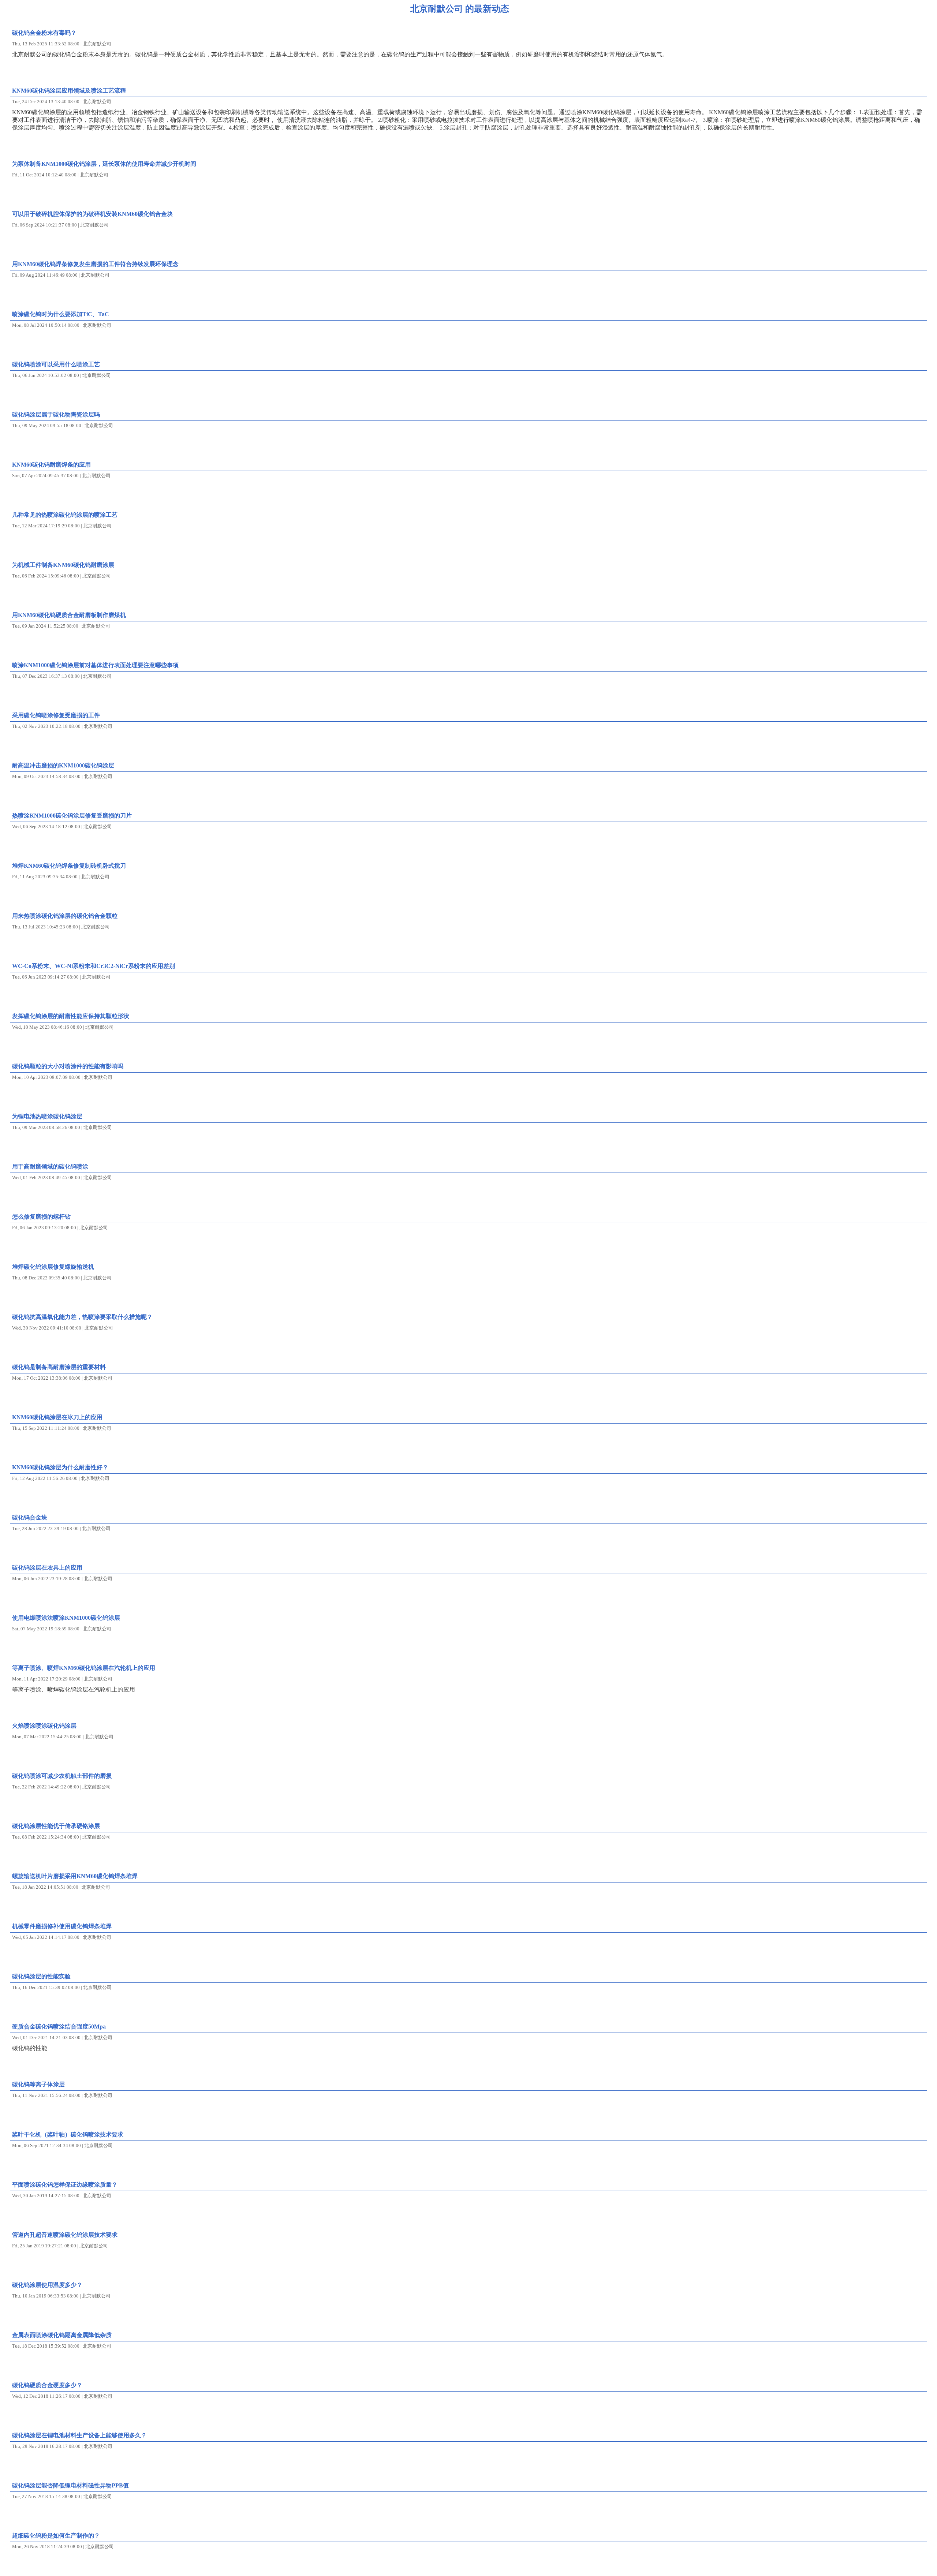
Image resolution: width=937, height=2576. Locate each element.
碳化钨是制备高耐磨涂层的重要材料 (59, 1367)
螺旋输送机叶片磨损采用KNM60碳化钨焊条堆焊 (75, 1876)
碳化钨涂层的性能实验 (41, 1976)
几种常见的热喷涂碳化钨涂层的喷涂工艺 (65, 515)
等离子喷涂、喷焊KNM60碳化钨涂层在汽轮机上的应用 (84, 1668)
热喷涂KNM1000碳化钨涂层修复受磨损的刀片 (72, 816)
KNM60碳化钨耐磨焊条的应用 (51, 465)
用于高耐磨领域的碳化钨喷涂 (50, 1167)
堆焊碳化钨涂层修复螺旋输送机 (53, 1267)
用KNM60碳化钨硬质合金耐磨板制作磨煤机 (69, 615)
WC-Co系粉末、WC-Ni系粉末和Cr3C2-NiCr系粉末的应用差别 (94, 966)
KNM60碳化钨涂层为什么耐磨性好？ (60, 1467)
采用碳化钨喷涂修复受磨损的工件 (56, 715)
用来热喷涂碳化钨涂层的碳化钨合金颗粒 (65, 916)
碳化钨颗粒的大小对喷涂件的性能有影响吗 (68, 1066)
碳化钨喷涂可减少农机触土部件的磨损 (62, 1776)
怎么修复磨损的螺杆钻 (41, 1217)
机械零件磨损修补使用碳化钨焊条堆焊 (62, 1926)
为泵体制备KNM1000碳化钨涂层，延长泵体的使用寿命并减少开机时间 (104, 164)
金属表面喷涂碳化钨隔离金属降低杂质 (62, 2335)
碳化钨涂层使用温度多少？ (47, 2285)
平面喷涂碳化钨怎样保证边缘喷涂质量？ (65, 2185)
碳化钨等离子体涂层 (38, 2084)
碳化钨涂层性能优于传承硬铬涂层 (56, 1826)
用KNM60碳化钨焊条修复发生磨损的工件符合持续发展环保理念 (95, 264)
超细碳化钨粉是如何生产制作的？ (56, 2536)
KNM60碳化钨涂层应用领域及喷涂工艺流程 (69, 91)
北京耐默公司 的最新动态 (460, 9)
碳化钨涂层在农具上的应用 (47, 1568)
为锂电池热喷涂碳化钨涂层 (47, 1116)
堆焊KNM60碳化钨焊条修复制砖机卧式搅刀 (69, 866)
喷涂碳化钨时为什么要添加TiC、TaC (61, 314)
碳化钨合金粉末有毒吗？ (44, 33)
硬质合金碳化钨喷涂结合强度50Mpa (59, 2027)
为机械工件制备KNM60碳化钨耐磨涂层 (63, 565)
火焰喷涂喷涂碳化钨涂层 (44, 1726)
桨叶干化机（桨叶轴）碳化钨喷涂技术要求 (68, 2134)
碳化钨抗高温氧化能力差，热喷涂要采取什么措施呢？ (82, 1317)
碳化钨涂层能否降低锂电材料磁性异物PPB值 (70, 2485)
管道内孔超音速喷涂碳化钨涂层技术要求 (65, 2235)
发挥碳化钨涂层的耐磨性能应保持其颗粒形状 (71, 1016)
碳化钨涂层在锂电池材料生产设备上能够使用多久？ (79, 2435)
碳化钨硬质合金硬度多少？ (47, 2385)
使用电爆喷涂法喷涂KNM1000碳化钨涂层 (66, 1618)
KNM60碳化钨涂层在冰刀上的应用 (57, 1417)
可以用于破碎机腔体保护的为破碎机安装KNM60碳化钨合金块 (92, 214)
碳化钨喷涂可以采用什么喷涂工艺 (56, 364)
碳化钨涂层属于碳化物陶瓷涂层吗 (56, 414)
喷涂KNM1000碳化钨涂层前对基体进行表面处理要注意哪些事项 (95, 665)
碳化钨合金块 (30, 1517)
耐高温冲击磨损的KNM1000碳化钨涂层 (63, 765)
